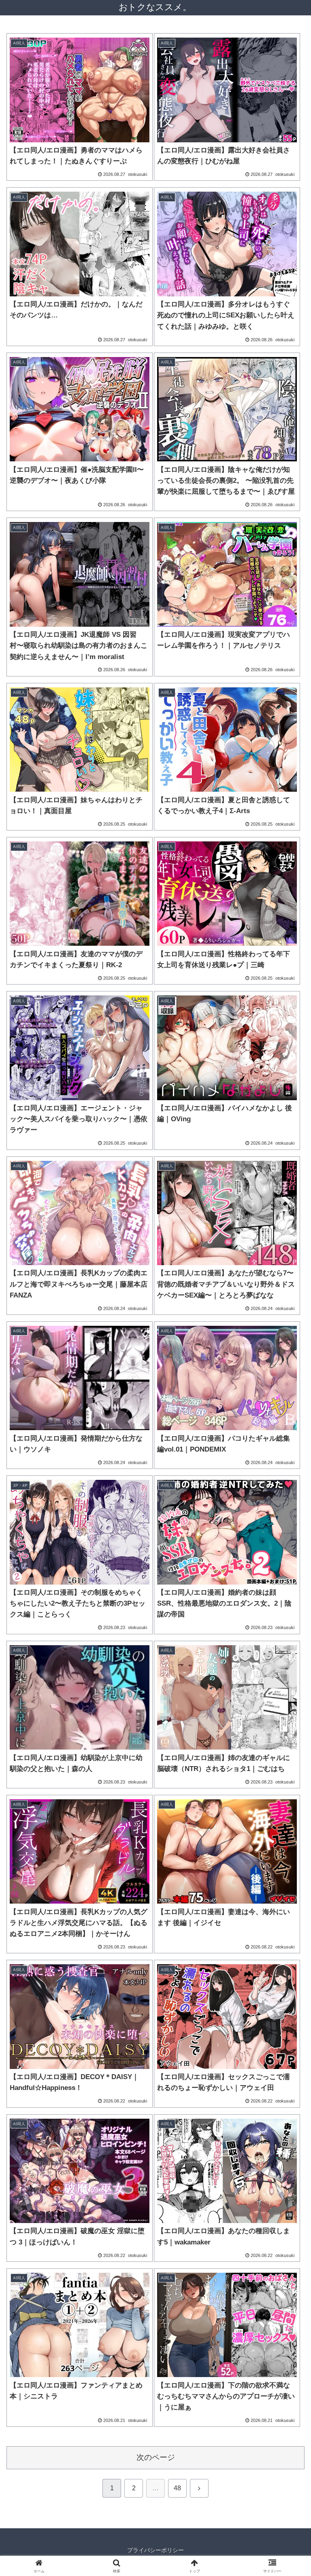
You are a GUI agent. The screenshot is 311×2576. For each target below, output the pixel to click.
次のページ (156, 2457)
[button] (287, 1591)
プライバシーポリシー (155, 2550)
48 (177, 2488)
